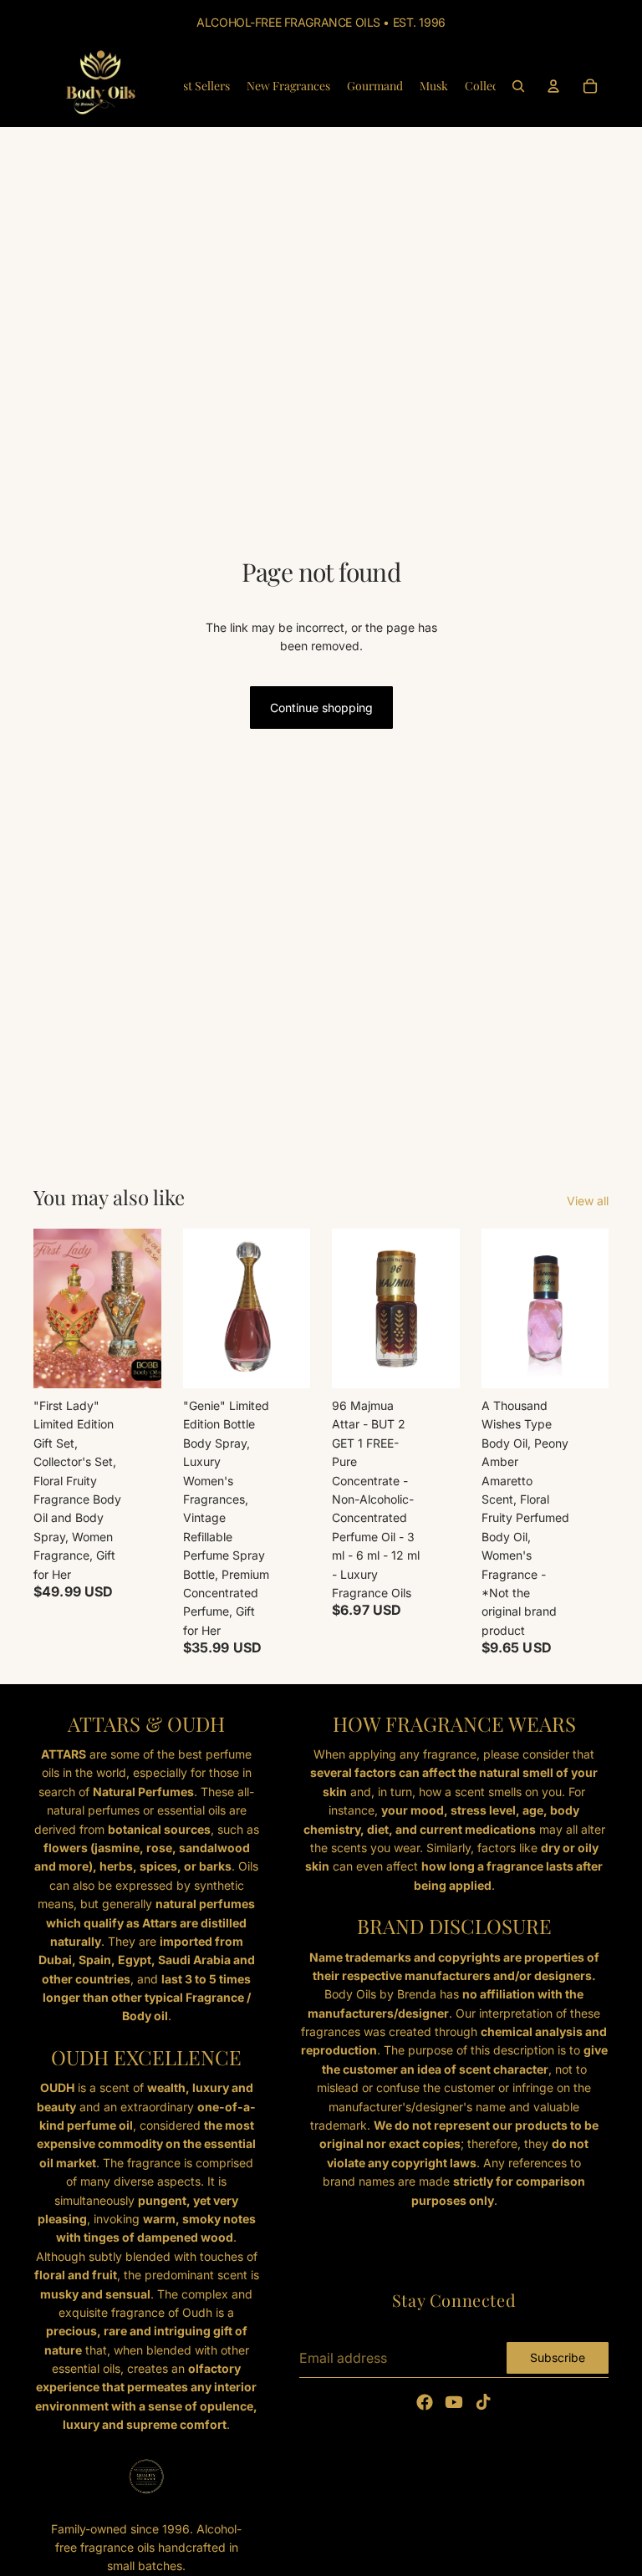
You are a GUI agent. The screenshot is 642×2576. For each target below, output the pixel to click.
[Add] (135, 1362)
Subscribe (558, 2357)
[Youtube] (454, 2402)
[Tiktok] (483, 2402)
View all (588, 1201)
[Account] (553, 86)
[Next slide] (441, 1309)
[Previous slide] (350, 1309)
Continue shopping (321, 708)
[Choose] (284, 1362)
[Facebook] (425, 2402)
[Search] (518, 86)
